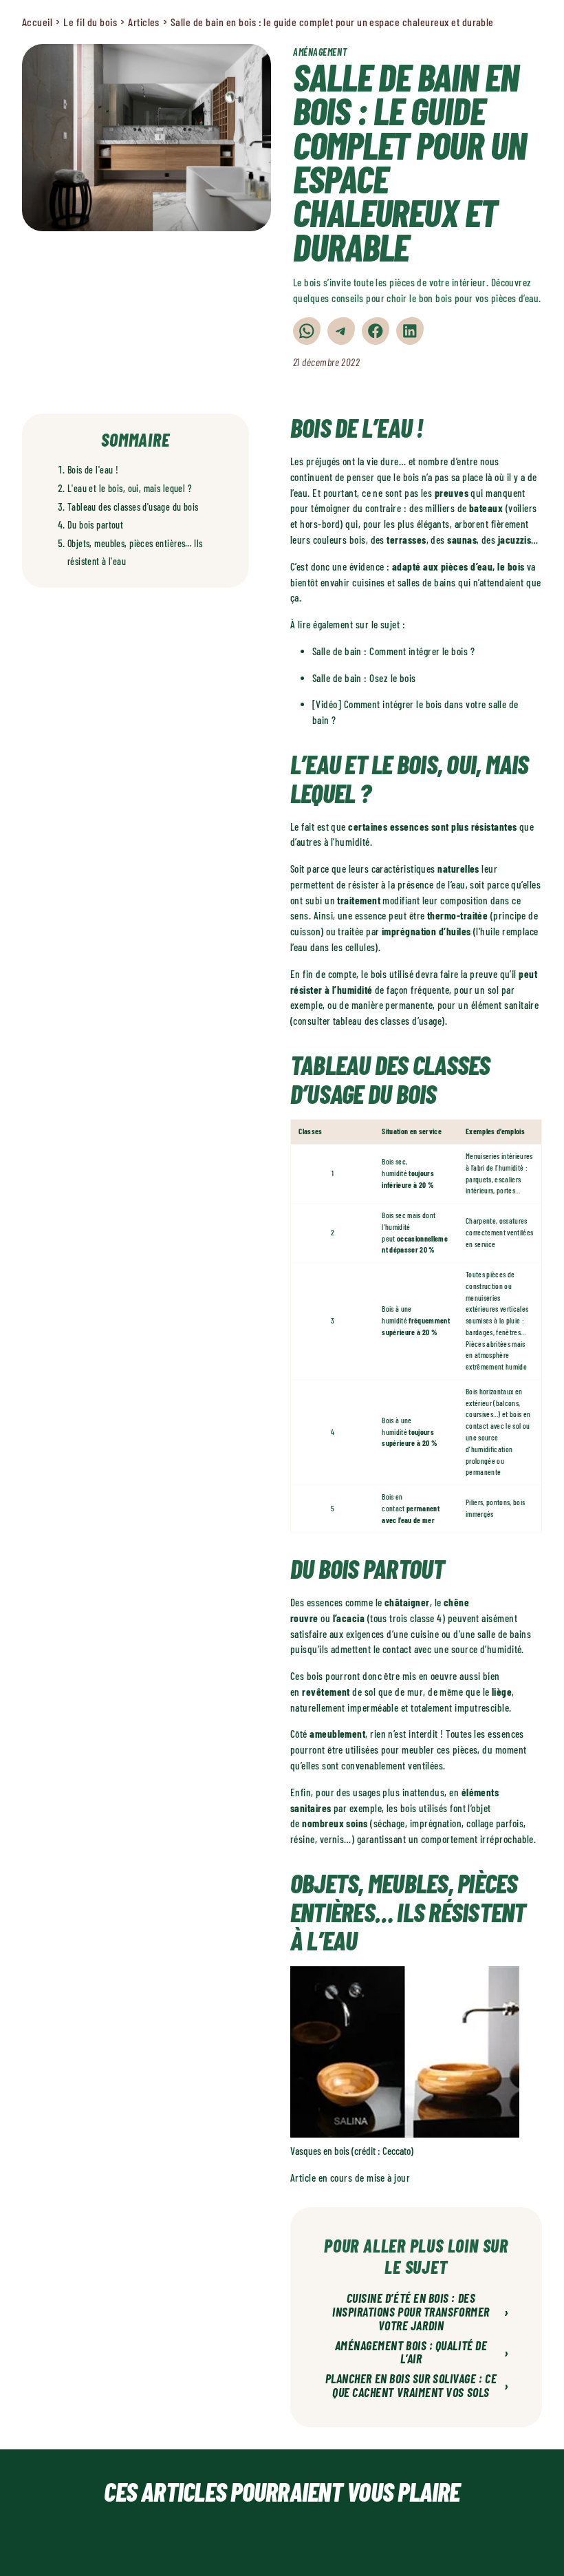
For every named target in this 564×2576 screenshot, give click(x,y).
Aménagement (320, 52)
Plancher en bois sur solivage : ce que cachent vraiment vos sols (417, 2386)
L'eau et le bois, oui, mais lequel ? (130, 488)
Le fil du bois (90, 22)
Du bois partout (95, 525)
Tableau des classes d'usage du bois (133, 507)
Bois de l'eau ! (93, 470)
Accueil (37, 22)
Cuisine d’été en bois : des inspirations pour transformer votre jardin (421, 2312)
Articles (144, 22)
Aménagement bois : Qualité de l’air (422, 2353)
